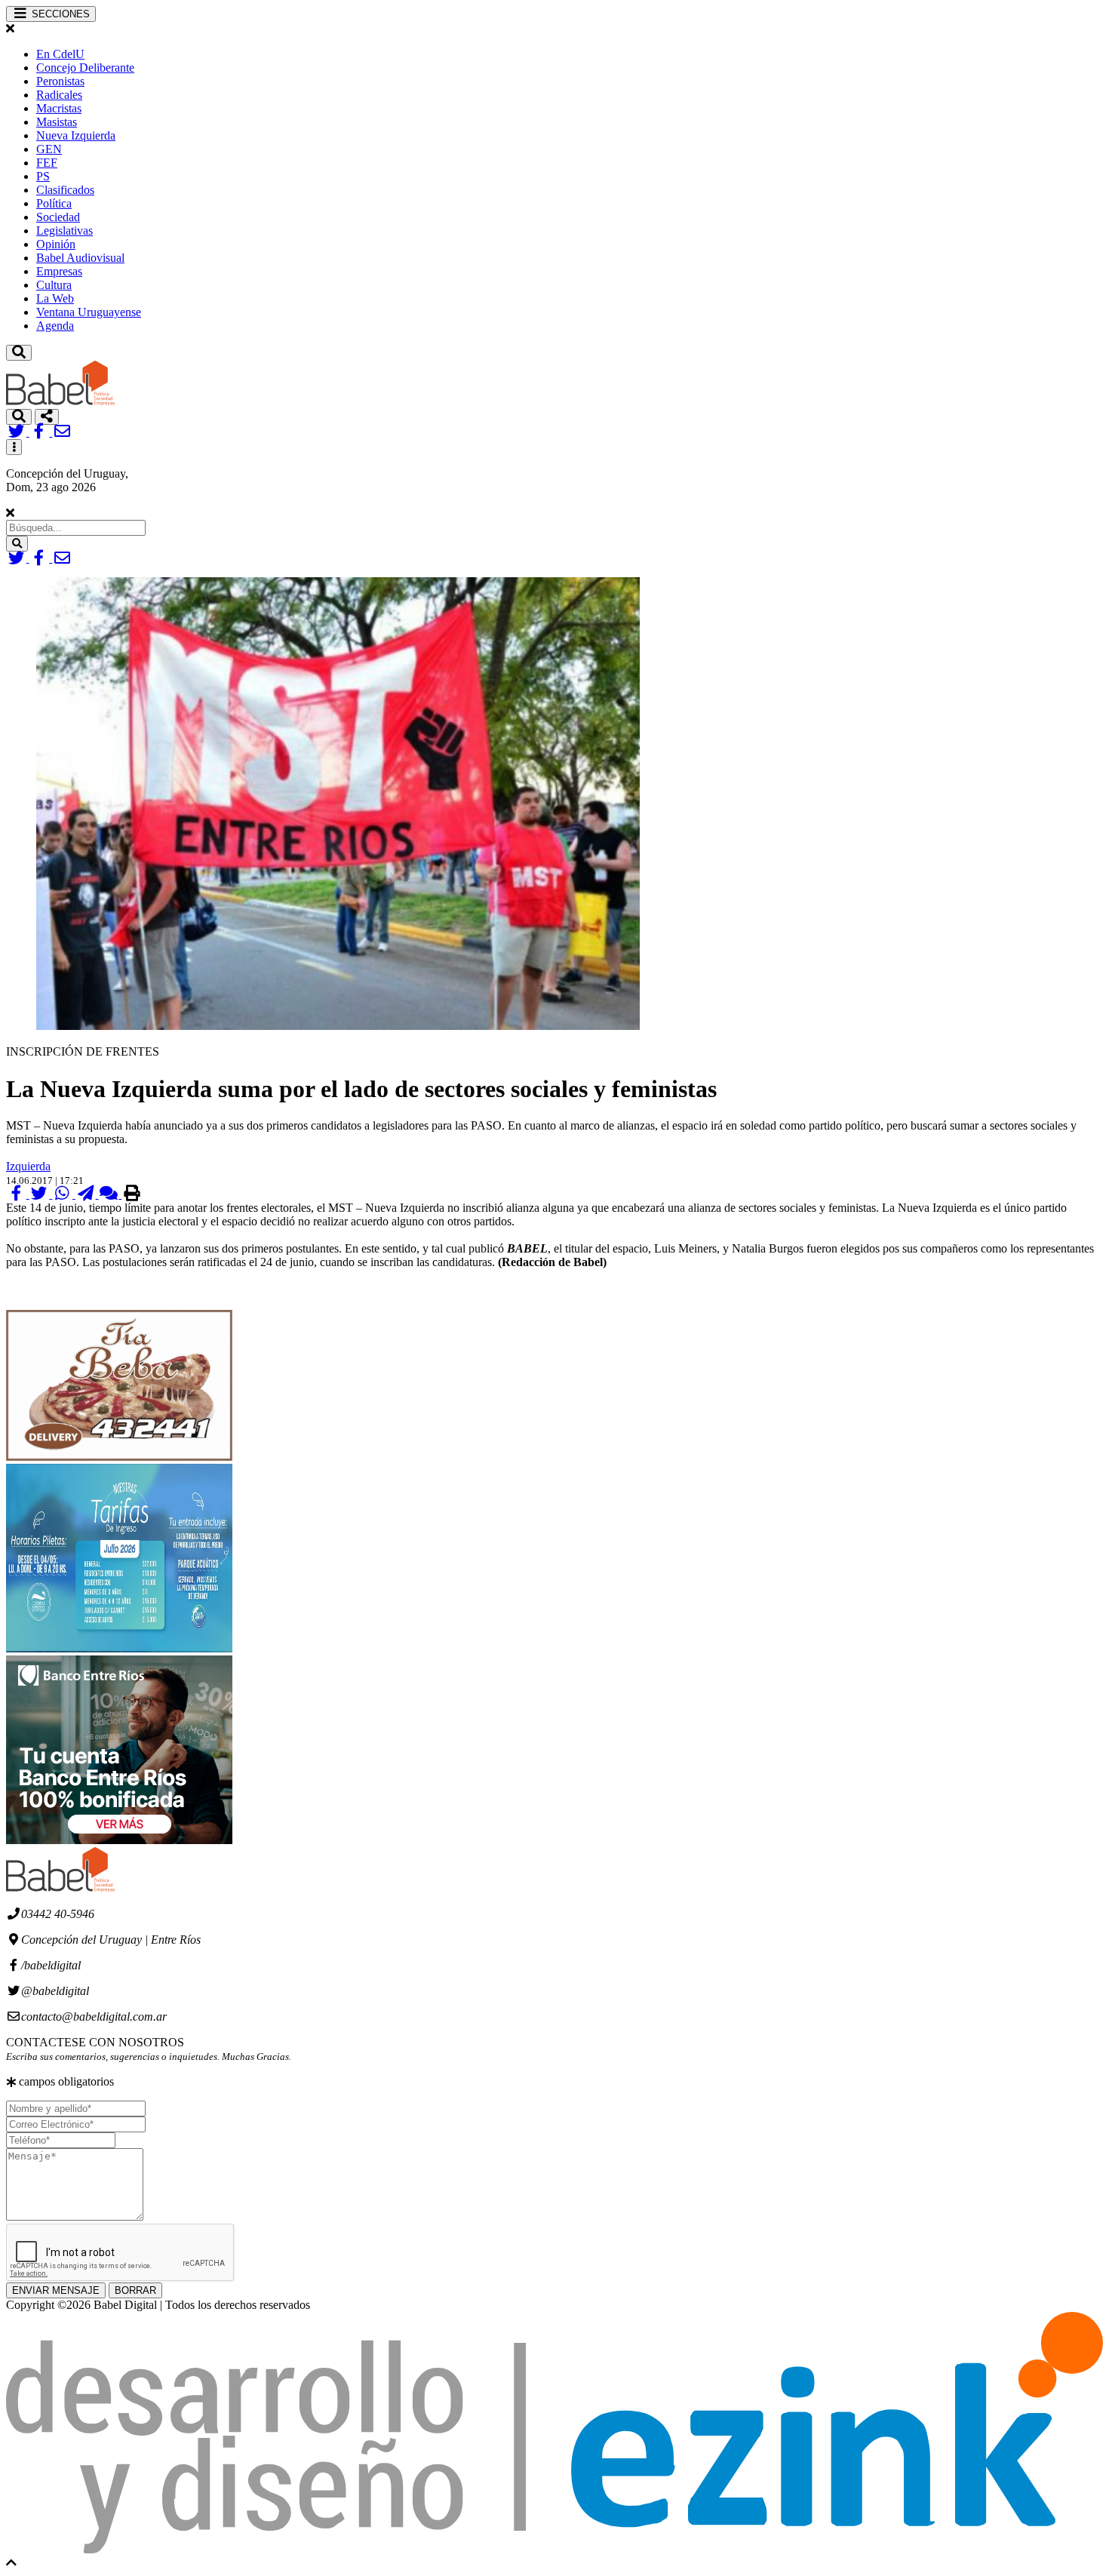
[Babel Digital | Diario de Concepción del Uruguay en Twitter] (18, 432)
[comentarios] (111, 1194)
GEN (49, 149)
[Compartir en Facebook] (18, 1194)
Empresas (59, 271)
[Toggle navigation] (19, 353)
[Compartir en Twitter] (41, 1194)
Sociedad (58, 217)
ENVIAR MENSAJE (56, 2290)
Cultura (54, 285)
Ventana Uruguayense (89, 312)
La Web (55, 298)
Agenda (55, 326)
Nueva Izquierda (76, 135)
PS (43, 176)
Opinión (56, 244)
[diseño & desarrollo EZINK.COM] (554, 2549)
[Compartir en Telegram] (87, 1194)
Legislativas (65, 231)
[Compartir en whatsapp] (64, 1194)
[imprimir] (132, 1194)
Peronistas (60, 81)
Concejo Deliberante (85, 68)
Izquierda (28, 1166)
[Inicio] (60, 402)
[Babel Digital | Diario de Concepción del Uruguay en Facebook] (41, 432)
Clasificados (65, 190)
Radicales (59, 95)
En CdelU (60, 54)
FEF (47, 163)
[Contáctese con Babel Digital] (62, 432)
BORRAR (135, 2290)
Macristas (59, 108)
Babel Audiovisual (80, 258)
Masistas (57, 122)
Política (54, 203)
